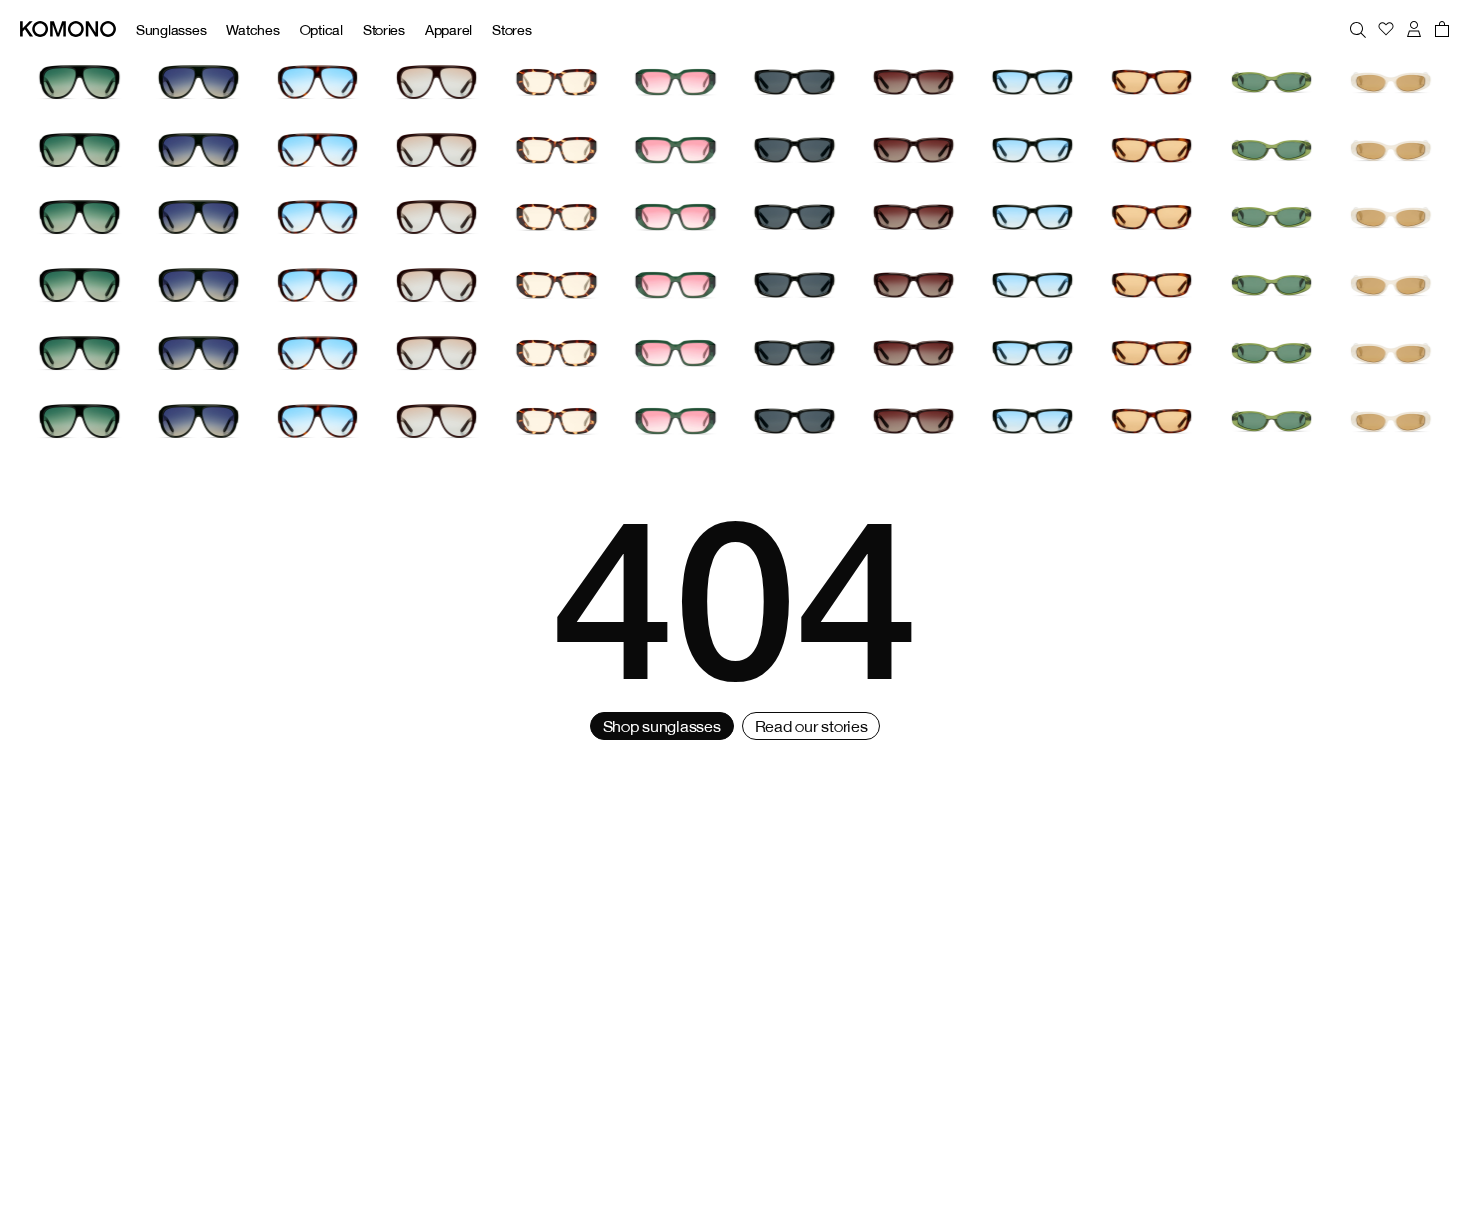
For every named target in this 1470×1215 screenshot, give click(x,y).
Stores (511, 29)
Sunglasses (171, 29)
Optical (321, 29)
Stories (384, 29)
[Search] (1358, 29)
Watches (252, 29)
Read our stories (811, 726)
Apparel (448, 29)
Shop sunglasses (662, 726)
